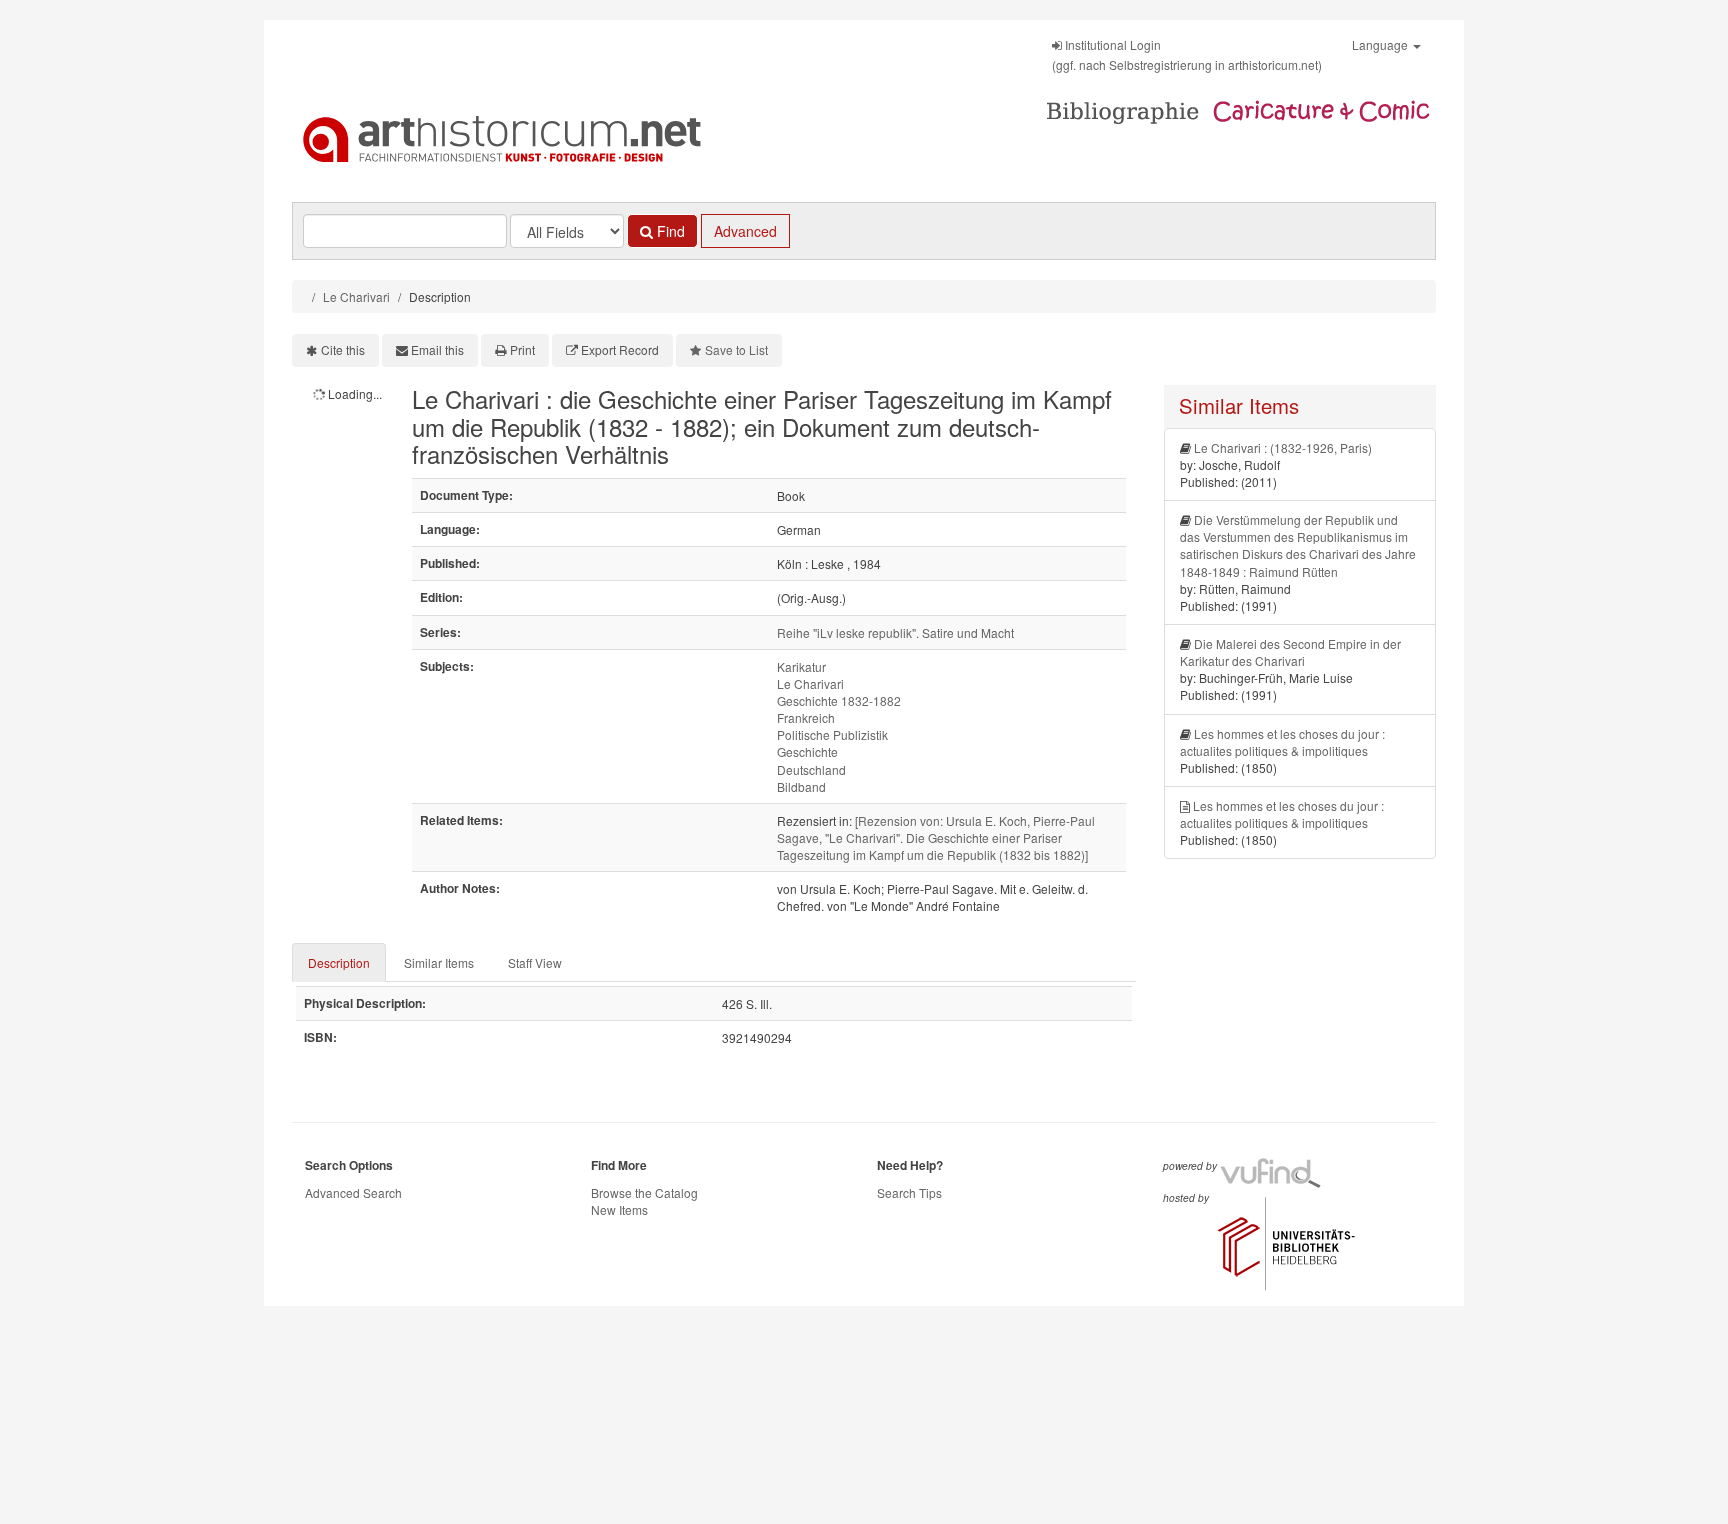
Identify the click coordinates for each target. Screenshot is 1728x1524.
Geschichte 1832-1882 (839, 700)
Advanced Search (353, 1192)
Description (339, 962)
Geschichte (807, 751)
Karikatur (801, 666)
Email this (437, 349)
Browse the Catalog (644, 1192)
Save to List (736, 349)
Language (1381, 44)
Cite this (343, 349)
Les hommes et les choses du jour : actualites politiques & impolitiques (1282, 742)
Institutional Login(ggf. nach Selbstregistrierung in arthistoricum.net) (1187, 54)
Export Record (620, 349)
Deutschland (811, 769)
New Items (619, 1209)
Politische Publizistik (832, 734)
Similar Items (439, 962)
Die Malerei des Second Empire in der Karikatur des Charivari (1290, 652)
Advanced (745, 231)
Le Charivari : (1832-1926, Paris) (1283, 447)
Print (522, 349)
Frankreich (806, 717)
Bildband (801, 786)
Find (669, 231)
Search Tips (909, 1192)
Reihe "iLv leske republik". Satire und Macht (895, 632)
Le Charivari (356, 296)
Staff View (535, 962)
